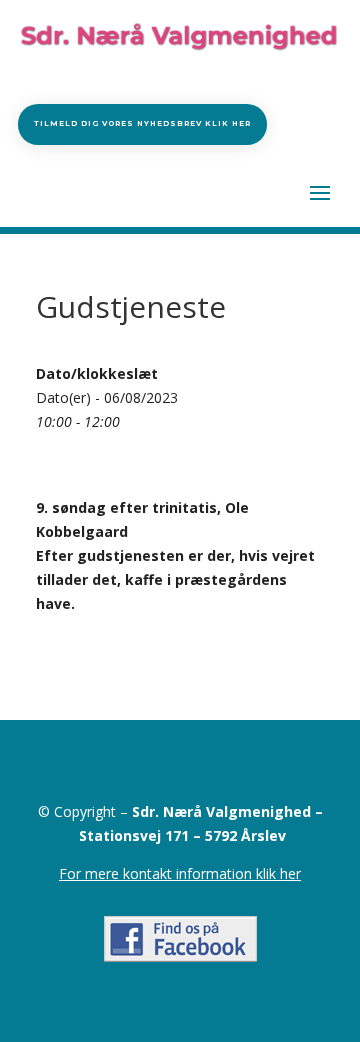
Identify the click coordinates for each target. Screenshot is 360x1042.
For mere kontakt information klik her (180, 873)
